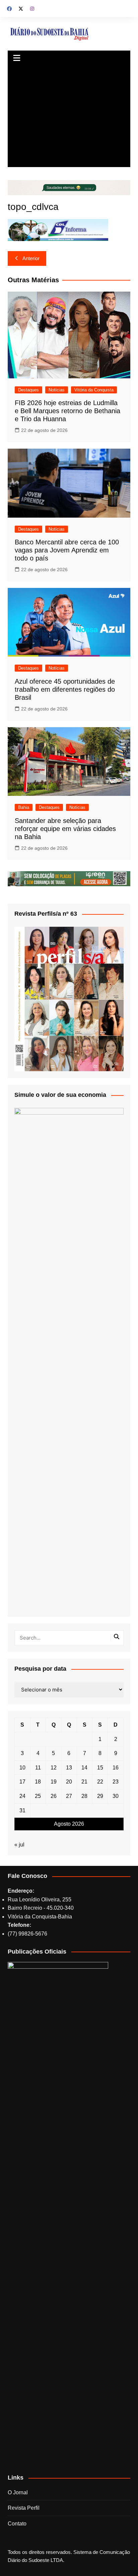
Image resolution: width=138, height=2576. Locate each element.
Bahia (24, 807)
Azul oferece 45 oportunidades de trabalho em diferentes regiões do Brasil (65, 689)
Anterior (31, 258)
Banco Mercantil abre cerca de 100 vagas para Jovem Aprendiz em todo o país (67, 550)
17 (22, 1782)
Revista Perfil (24, 2508)
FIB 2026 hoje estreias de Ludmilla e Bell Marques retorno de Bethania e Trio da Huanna (67, 411)
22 (100, 1782)
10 (22, 1768)
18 (38, 1782)
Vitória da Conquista (94, 390)
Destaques (28, 390)
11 (38, 1768)
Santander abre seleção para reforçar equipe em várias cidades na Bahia (65, 829)
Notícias (57, 390)
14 (84, 1768)
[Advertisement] (69, 117)
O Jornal (18, 2492)
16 (116, 1768)
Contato (17, 2524)
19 (54, 1782)
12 (54, 1768)
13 (69, 1768)
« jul (19, 1845)
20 (69, 1782)
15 (100, 1768)
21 (84, 1782)
